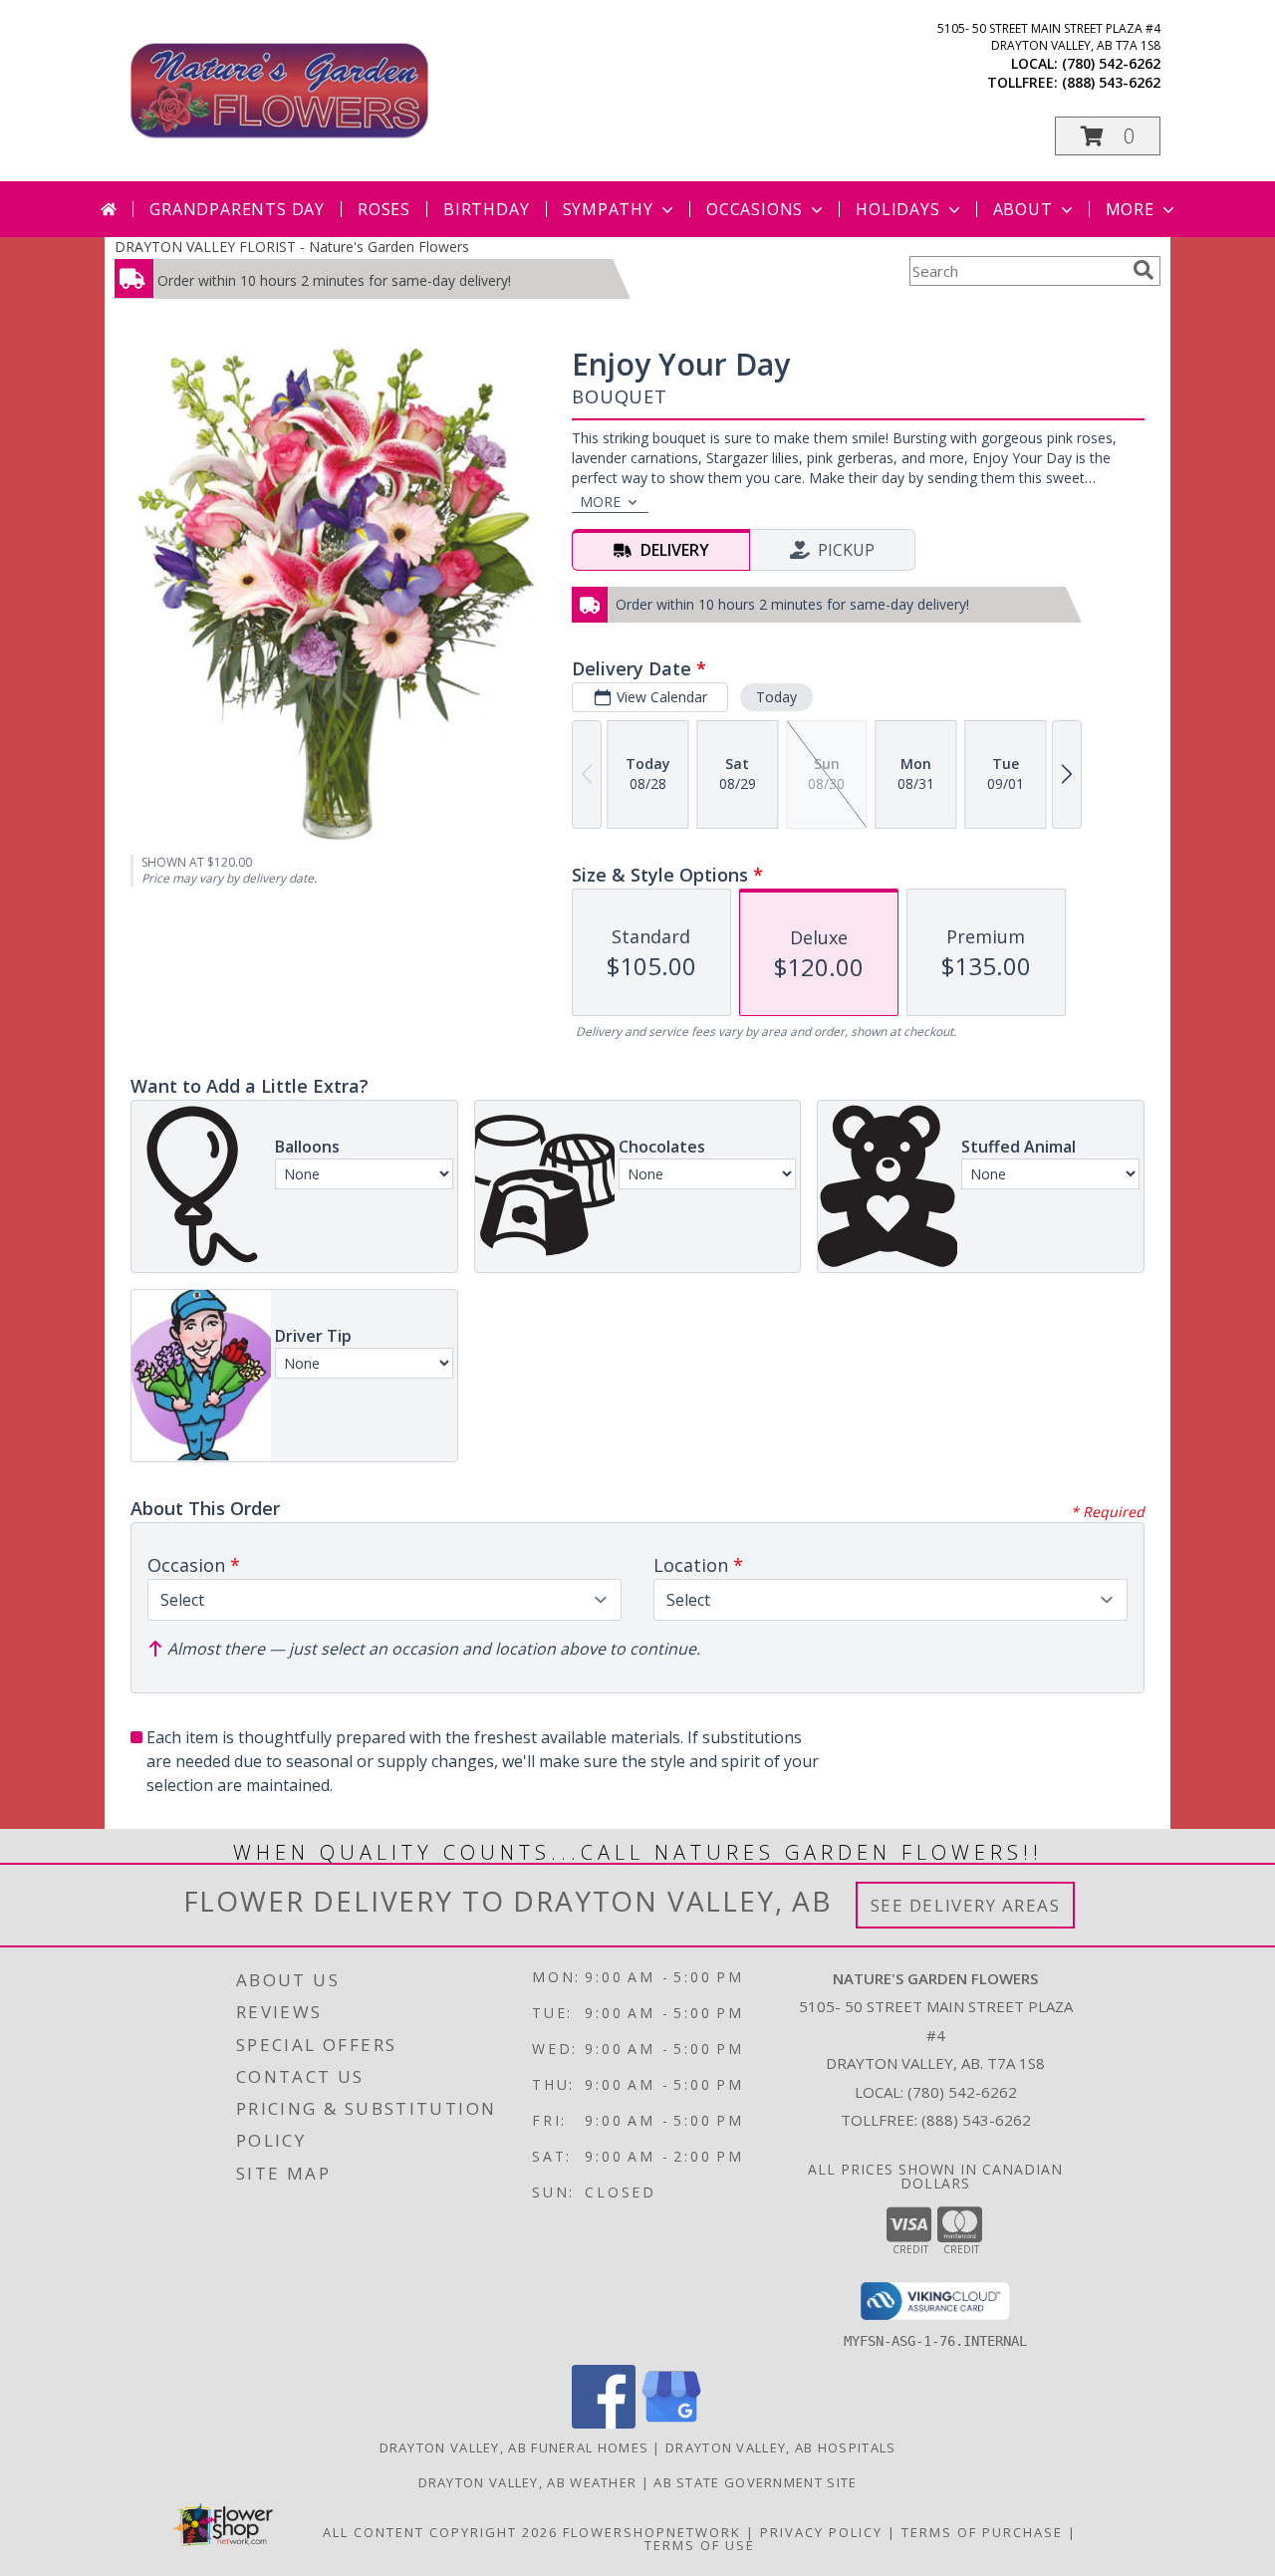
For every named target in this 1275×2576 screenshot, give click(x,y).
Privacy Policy (821, 2532)
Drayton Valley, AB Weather (528, 2482)
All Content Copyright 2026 (440, 2532)
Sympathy (608, 209)
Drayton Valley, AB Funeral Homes (514, 2447)
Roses (384, 209)
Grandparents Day (237, 209)
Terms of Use (700, 2545)
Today (776, 697)
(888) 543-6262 (1111, 82)
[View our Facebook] (604, 2423)
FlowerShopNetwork (652, 2532)
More (1130, 209)
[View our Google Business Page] (671, 2423)
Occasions (755, 209)
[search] (1144, 270)
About (1023, 209)
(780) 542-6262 (1111, 63)
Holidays (897, 209)
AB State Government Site (755, 2482)
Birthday (486, 209)
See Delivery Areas (966, 1905)
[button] (1108, 136)
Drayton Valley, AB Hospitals (780, 2447)
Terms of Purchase (982, 2532)
